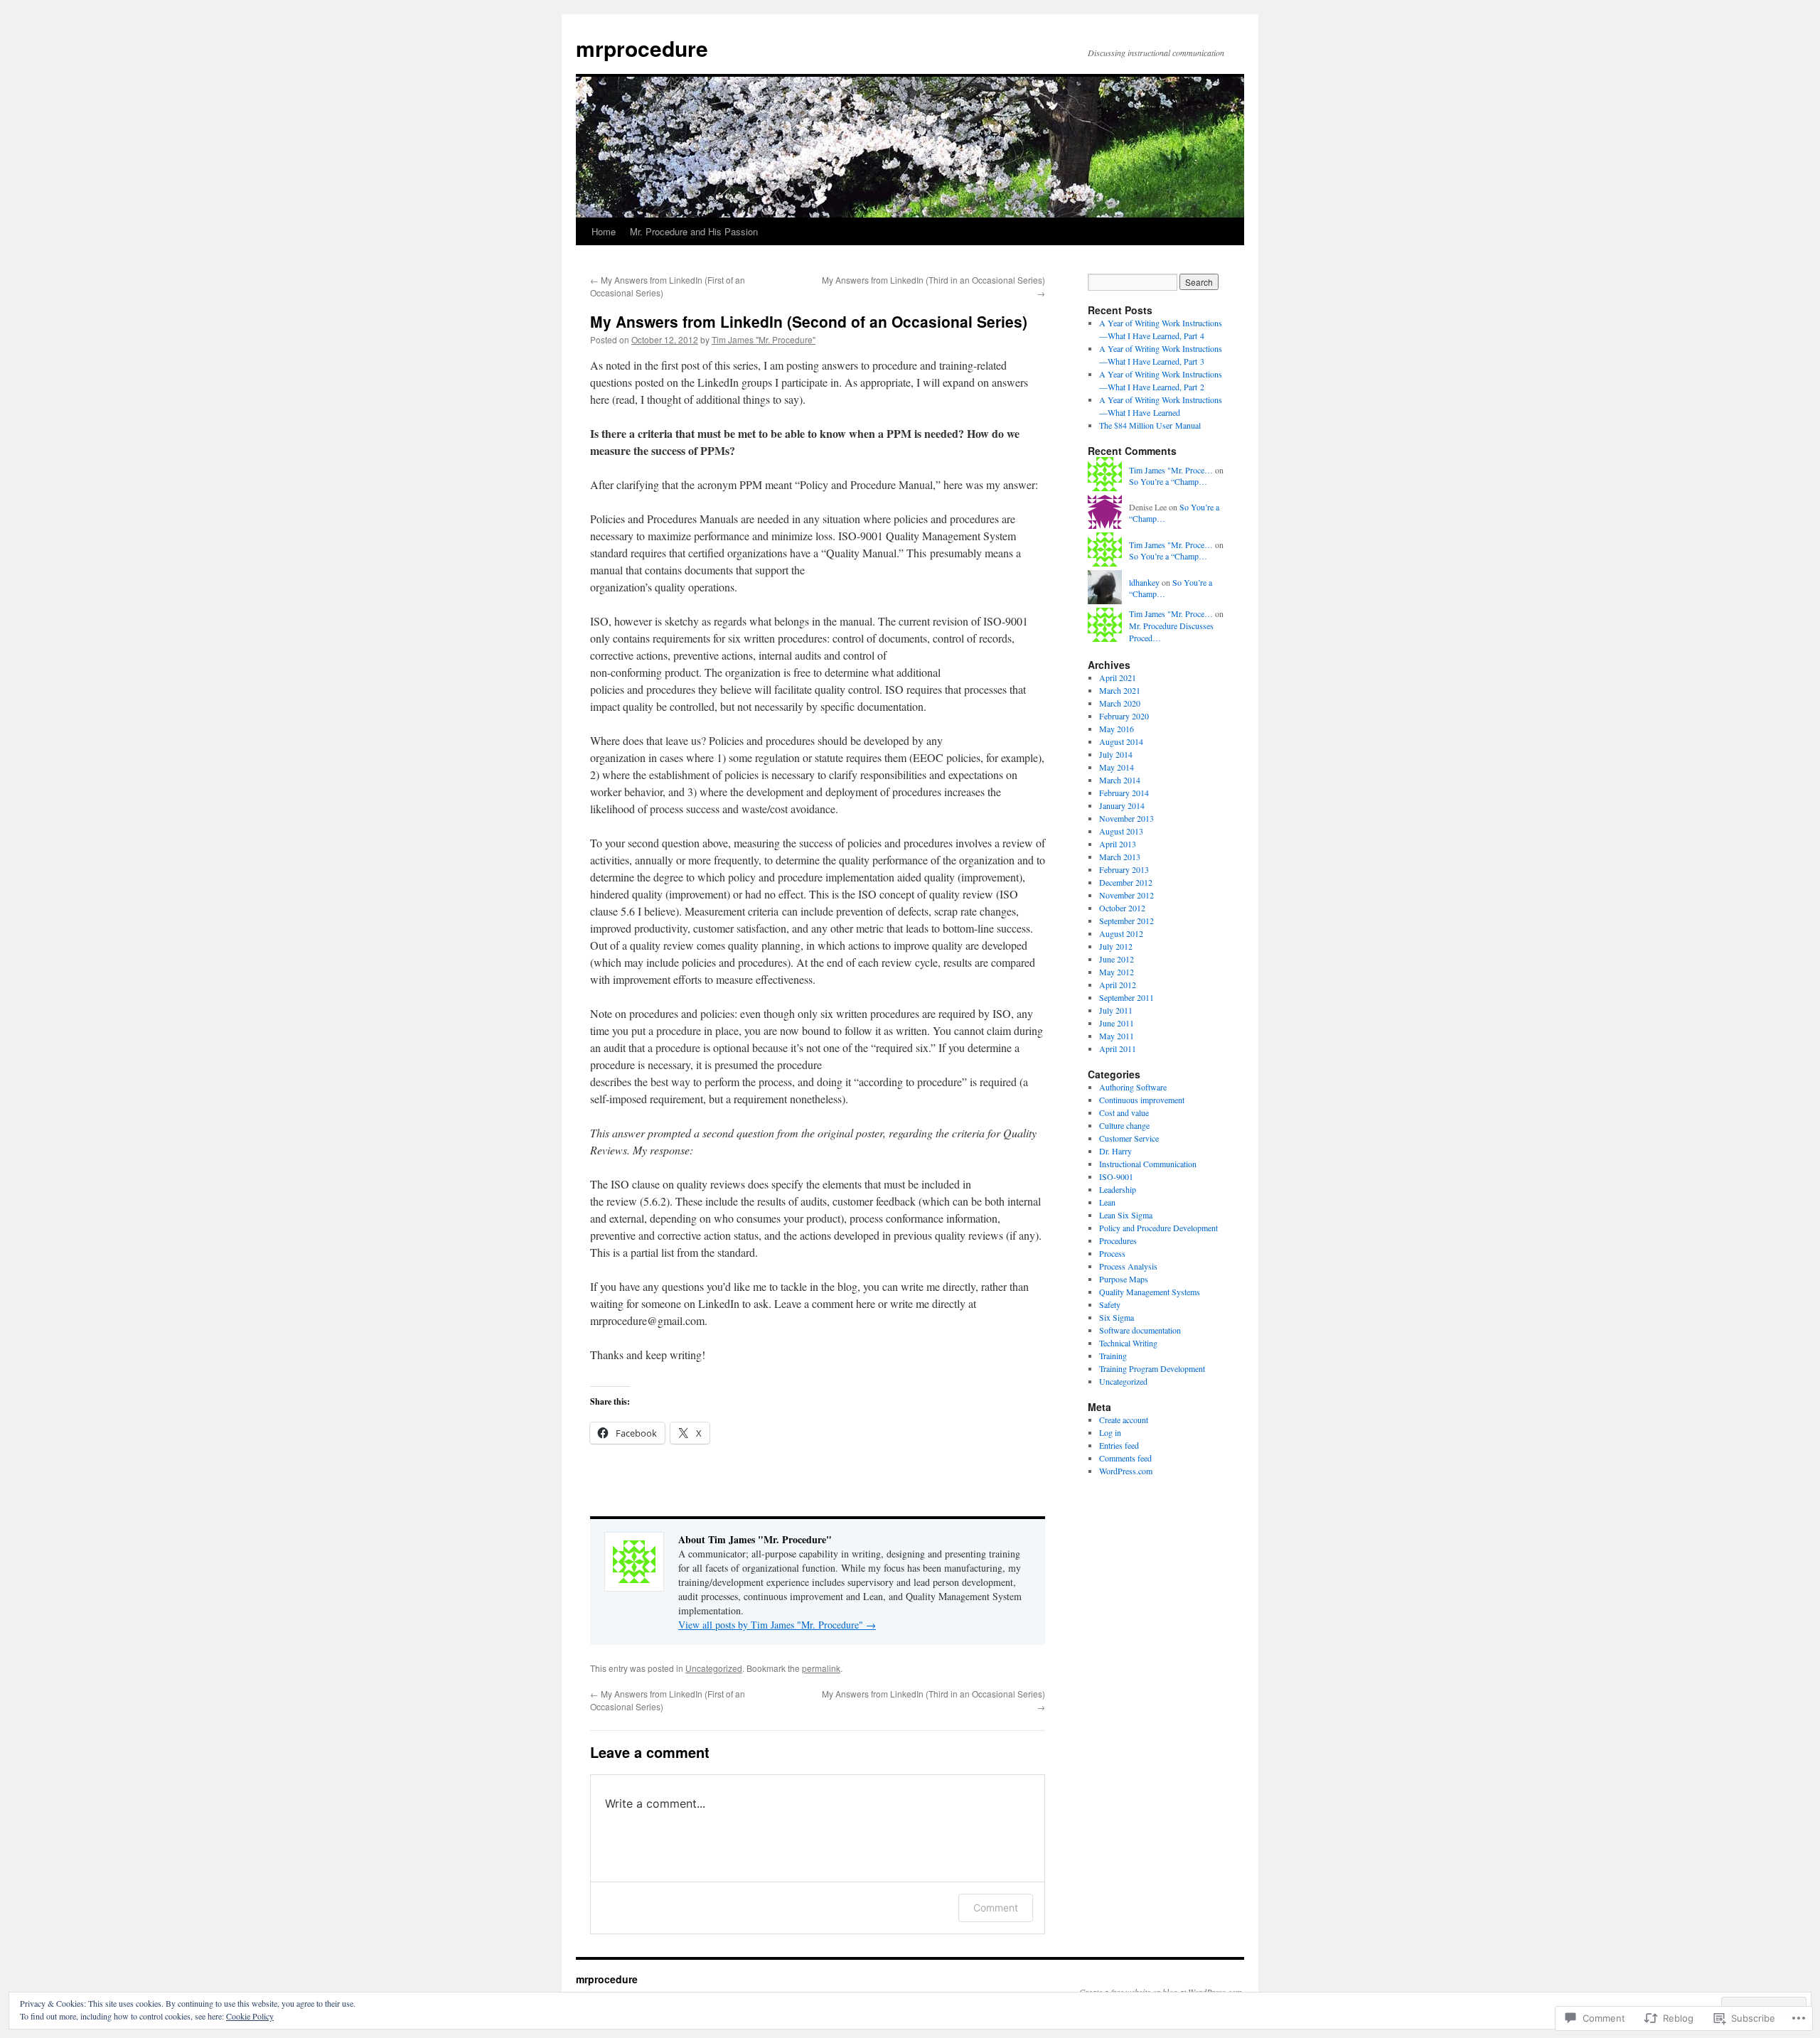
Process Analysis (1128, 1266)
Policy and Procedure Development (1158, 1228)
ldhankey (1144, 582)
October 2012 (1122, 908)
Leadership (1118, 1189)
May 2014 (1117, 767)
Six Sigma (1117, 1317)
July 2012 (1116, 946)
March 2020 (1120, 703)
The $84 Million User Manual (1150, 425)
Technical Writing (1128, 1343)
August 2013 (1121, 831)
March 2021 (1120, 690)
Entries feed (1119, 1445)
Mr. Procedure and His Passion (694, 231)
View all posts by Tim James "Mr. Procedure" (777, 1625)
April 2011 (1118, 1049)
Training (1113, 1356)
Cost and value (1124, 1112)
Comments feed (1125, 1458)
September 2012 (1126, 921)
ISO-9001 (1116, 1176)
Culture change (1124, 1125)
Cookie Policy (250, 2016)
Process (1112, 1253)
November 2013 (1126, 818)
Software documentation (1140, 1330)
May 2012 (1117, 972)
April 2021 (1118, 677)
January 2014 (1122, 805)
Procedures (1118, 1240)
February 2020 (1124, 716)
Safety (1110, 1304)
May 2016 (1117, 729)
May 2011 (1117, 1036)
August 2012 (1121, 933)
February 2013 (1124, 869)
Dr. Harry (1115, 1151)
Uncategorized (714, 1668)
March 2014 (1120, 780)
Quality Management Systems (1150, 1292)
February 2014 (1124, 793)
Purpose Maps (1124, 1279)
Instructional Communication (1148, 1164)
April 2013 (1118, 844)
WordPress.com (1126, 1471)
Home (604, 231)
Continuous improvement (1142, 1100)
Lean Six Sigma (1126, 1215)
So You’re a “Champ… (1168, 481)
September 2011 (1126, 997)
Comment (996, 1908)
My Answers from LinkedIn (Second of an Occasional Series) (809, 321)
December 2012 (1126, 882)
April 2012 (1118, 985)
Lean (1107, 1202)
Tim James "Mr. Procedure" (764, 339)
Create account (1124, 1420)
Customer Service (1129, 1138)
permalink (821, 1668)
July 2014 (1116, 754)
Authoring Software (1133, 1087)
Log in (1110, 1432)
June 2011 (1117, 1023)
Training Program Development (1152, 1368)
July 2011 (1116, 1010)
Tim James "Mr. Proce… (1171, 470)
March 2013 (1120, 857)
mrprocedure (642, 48)
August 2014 (1121, 741)
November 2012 (1126, 895)
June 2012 (1117, 959)
